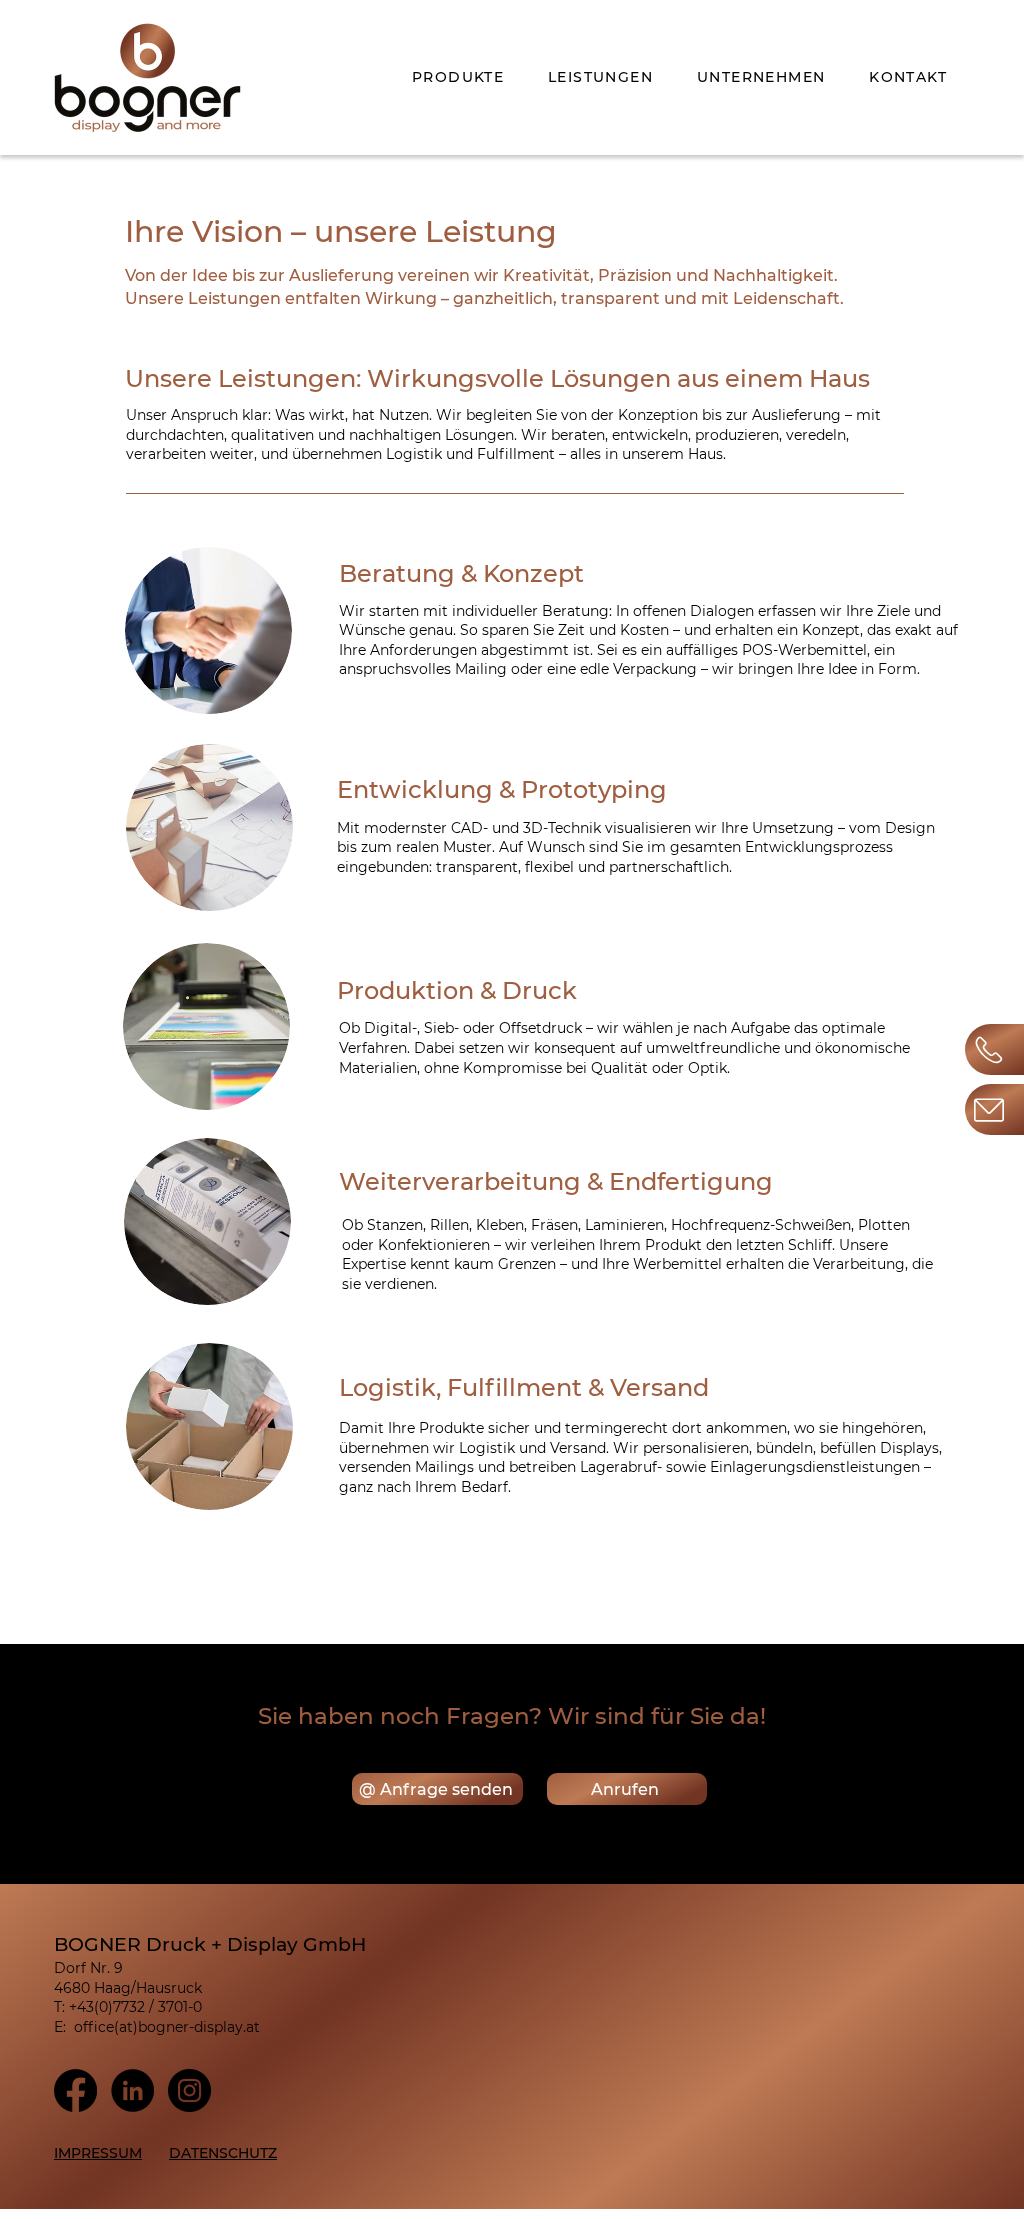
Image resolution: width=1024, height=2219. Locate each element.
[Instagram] (189, 2090)
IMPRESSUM (98, 2153)
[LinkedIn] (132, 2090)
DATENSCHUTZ (223, 2153)
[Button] (994, 1109)
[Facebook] (75, 2090)
